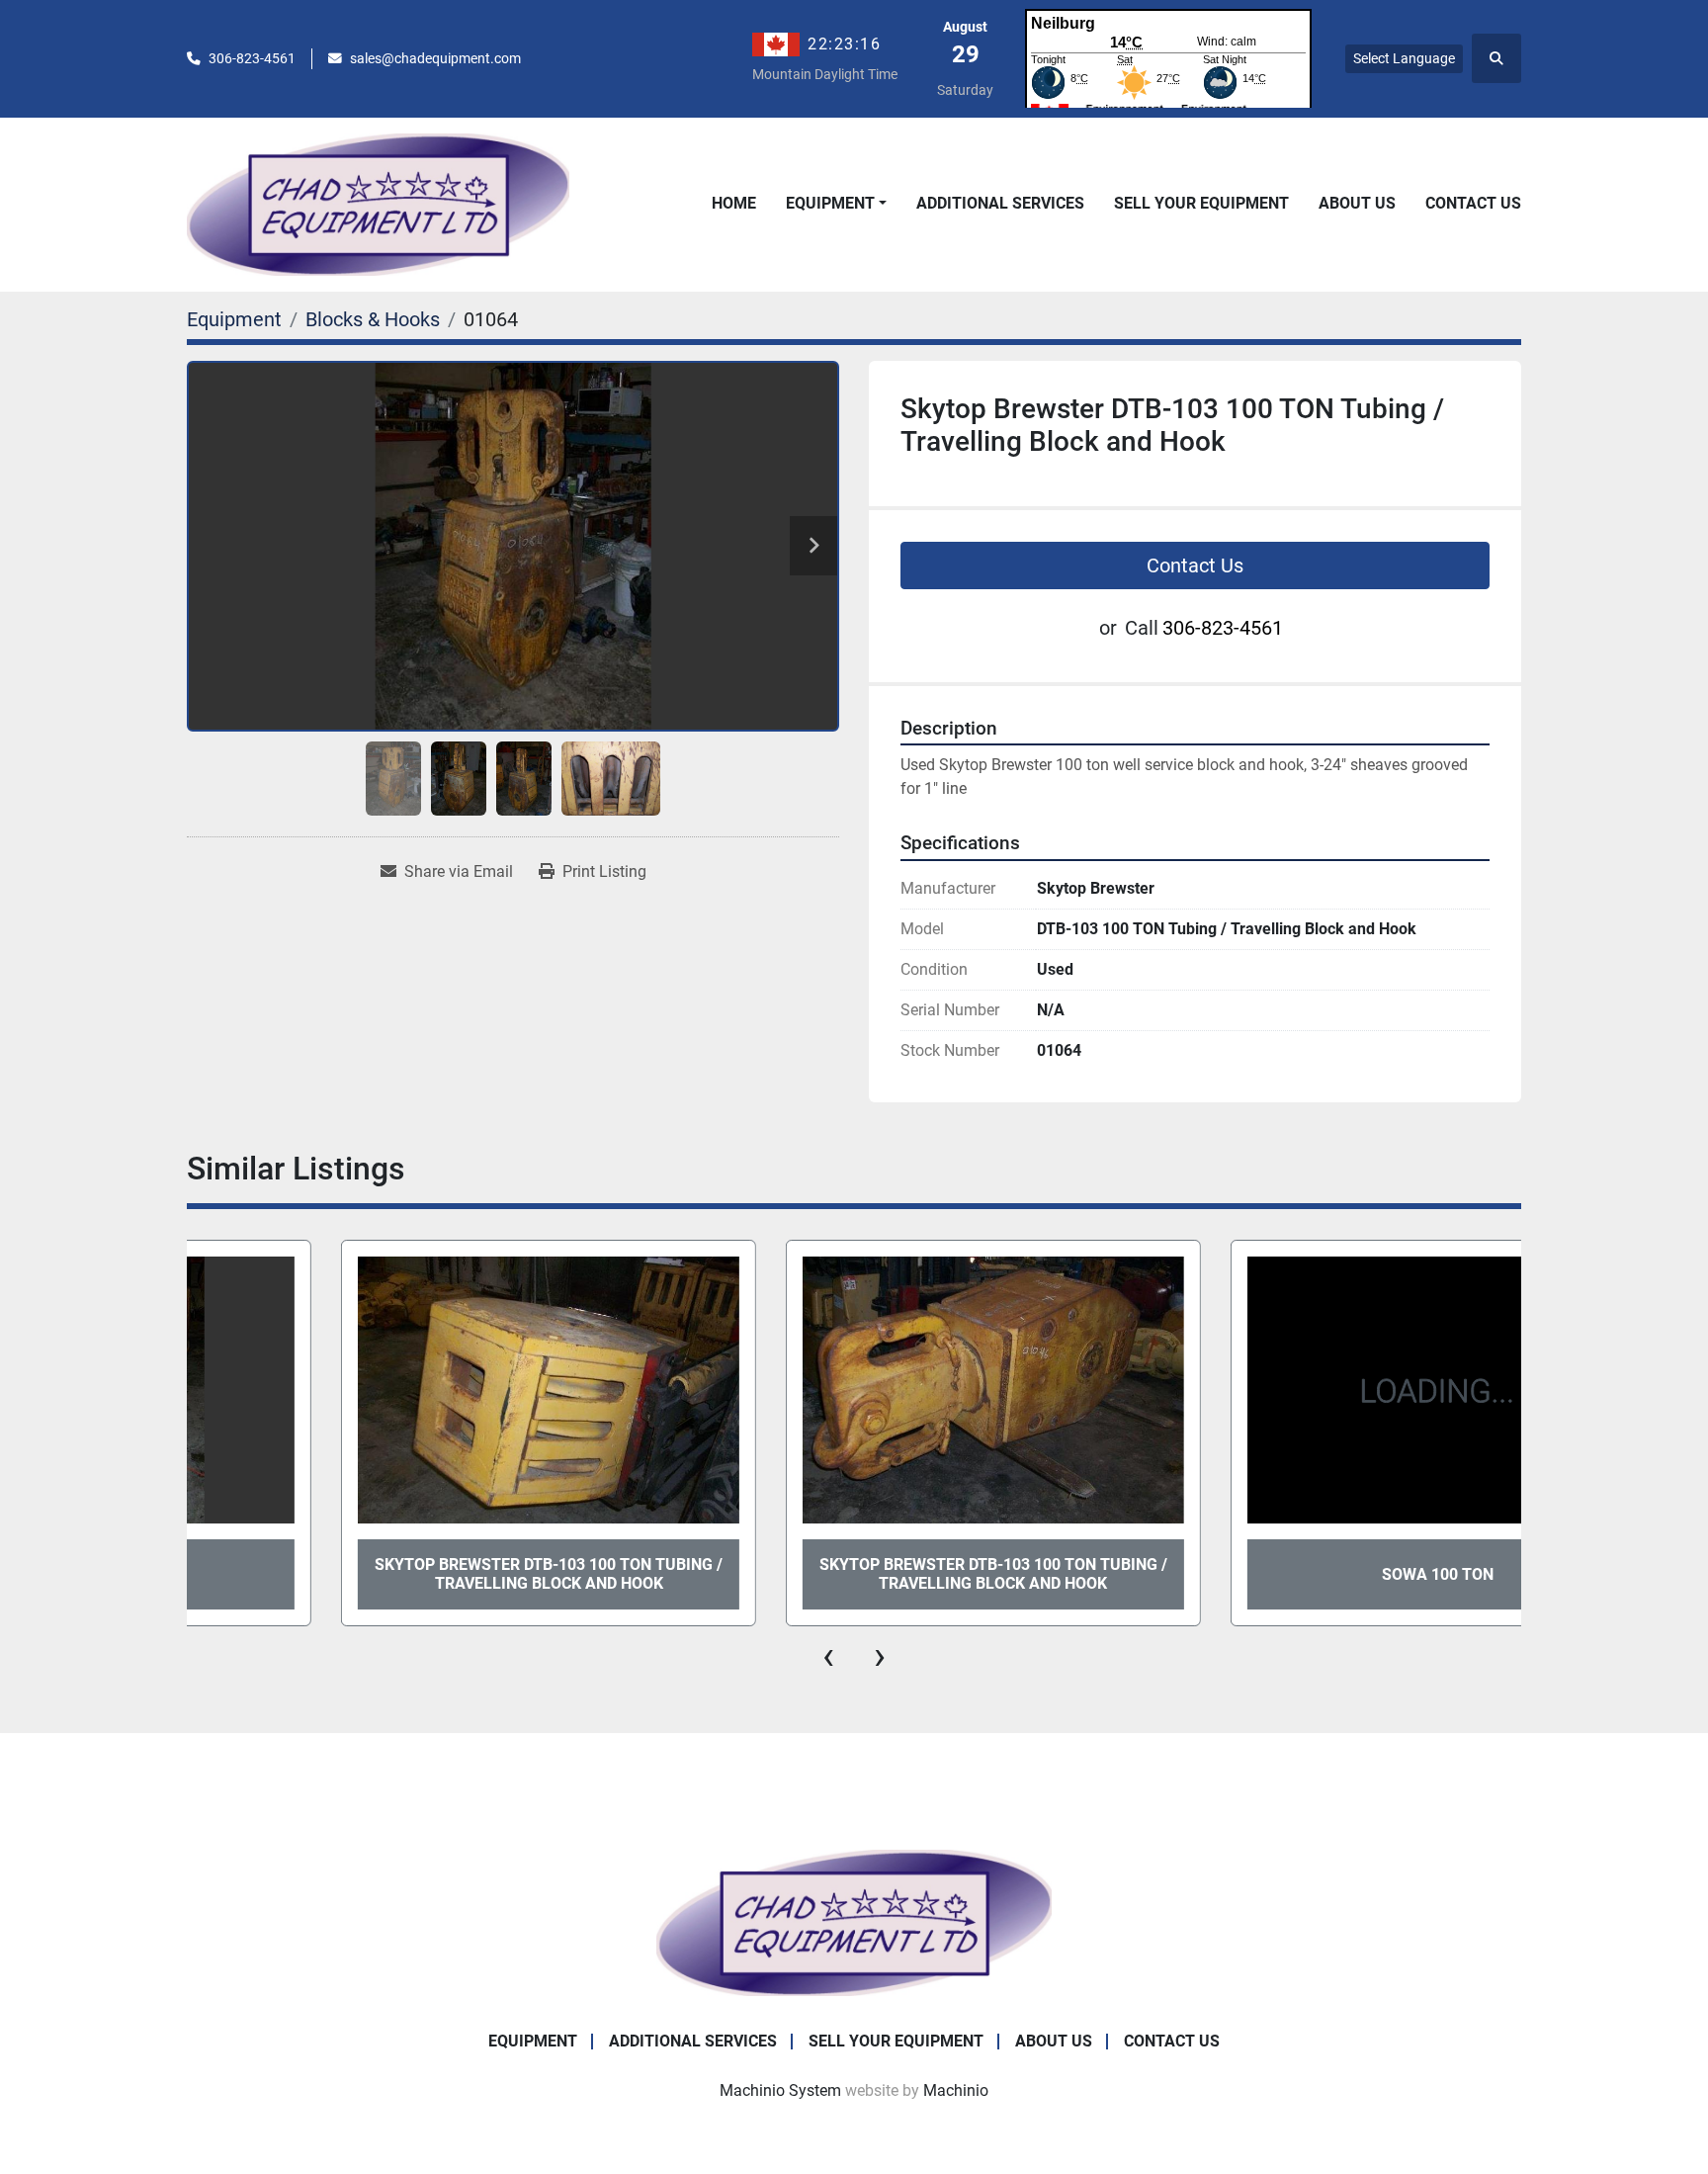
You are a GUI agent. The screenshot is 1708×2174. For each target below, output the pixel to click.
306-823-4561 (252, 58)
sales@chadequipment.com (435, 58)
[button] (836, 204)
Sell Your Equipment (1201, 203)
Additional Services (1000, 203)
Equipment (830, 203)
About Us (1357, 203)
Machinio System (780, 2090)
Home (734, 203)
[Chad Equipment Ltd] (854, 1921)
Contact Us (1473, 203)
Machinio (956, 2090)
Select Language (1404, 58)
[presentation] (828, 1656)
